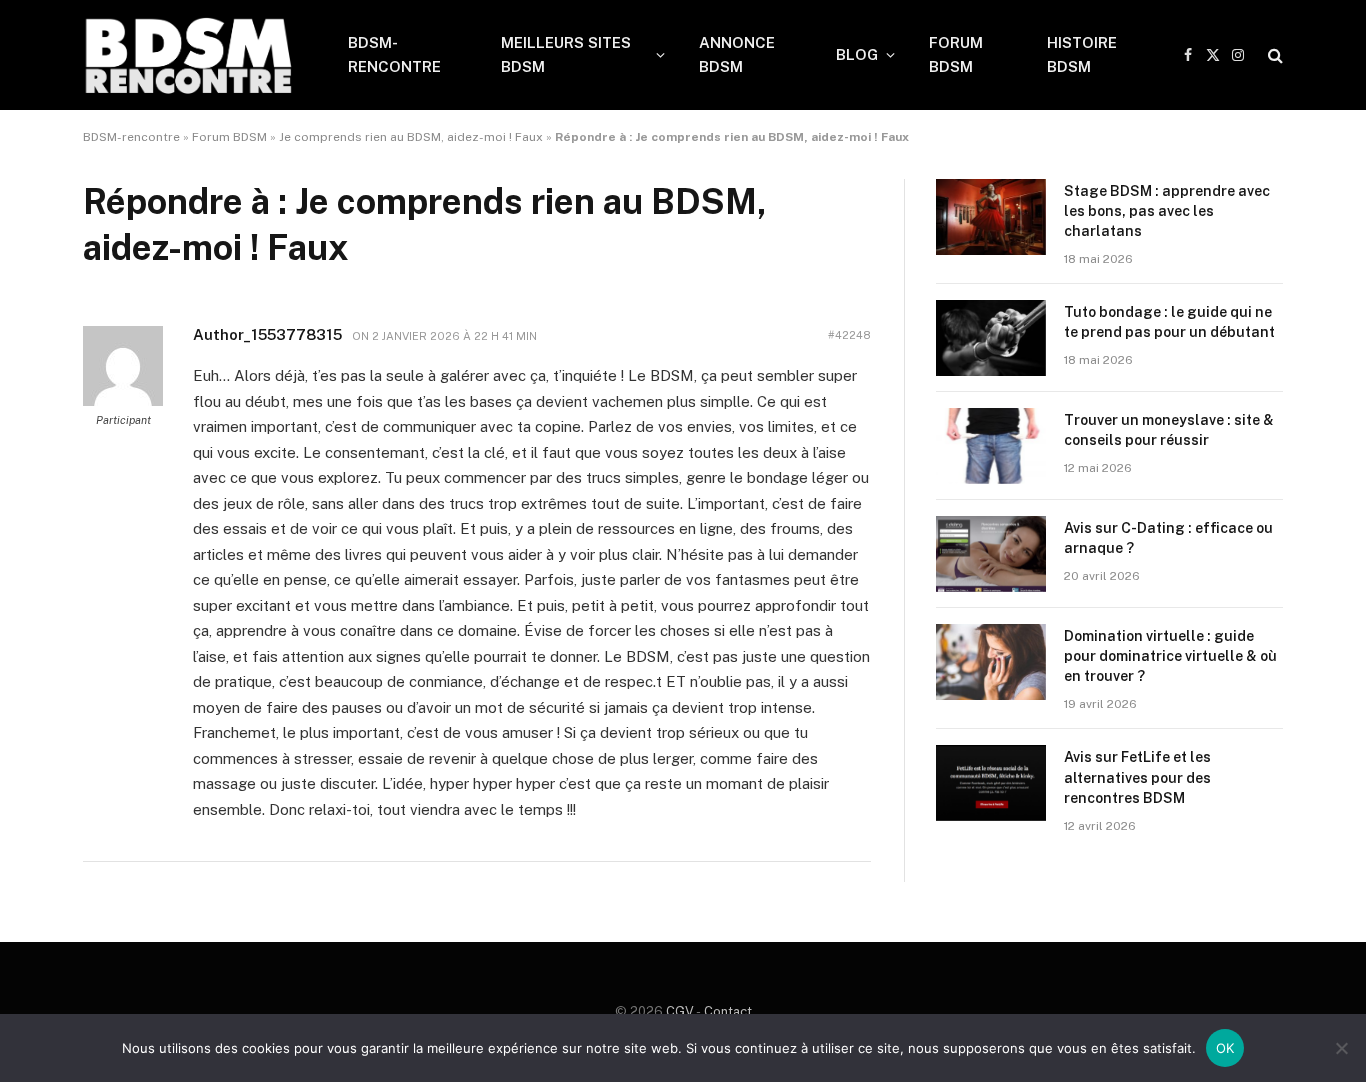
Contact (728, 1011)
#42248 (849, 335)
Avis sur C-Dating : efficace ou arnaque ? (1168, 538)
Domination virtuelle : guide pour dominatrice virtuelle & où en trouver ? (1170, 656)
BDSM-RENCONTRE (394, 54)
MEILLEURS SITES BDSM (566, 54)
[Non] (1341, 1048)
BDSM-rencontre (131, 137)
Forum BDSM (229, 137)
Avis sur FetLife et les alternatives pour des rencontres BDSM (1137, 777)
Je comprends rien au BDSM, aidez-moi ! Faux (411, 137)
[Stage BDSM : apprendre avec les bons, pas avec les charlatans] (991, 217)
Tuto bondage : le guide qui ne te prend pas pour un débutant (1169, 322)
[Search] (1273, 55)
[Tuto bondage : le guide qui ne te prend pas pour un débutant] (991, 338)
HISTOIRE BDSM (1082, 54)
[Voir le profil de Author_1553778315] (123, 402)
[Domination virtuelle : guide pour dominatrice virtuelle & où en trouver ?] (991, 662)
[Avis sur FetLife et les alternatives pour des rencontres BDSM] (991, 783)
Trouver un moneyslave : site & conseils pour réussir (1169, 430)
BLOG (857, 54)
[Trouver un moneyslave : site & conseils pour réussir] (991, 446)
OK (1225, 1048)
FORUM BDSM (956, 54)
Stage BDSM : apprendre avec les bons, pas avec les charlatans (1167, 211)
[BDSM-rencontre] (189, 55)
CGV (680, 1011)
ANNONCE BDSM (737, 54)
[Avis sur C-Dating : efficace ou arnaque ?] (991, 554)
